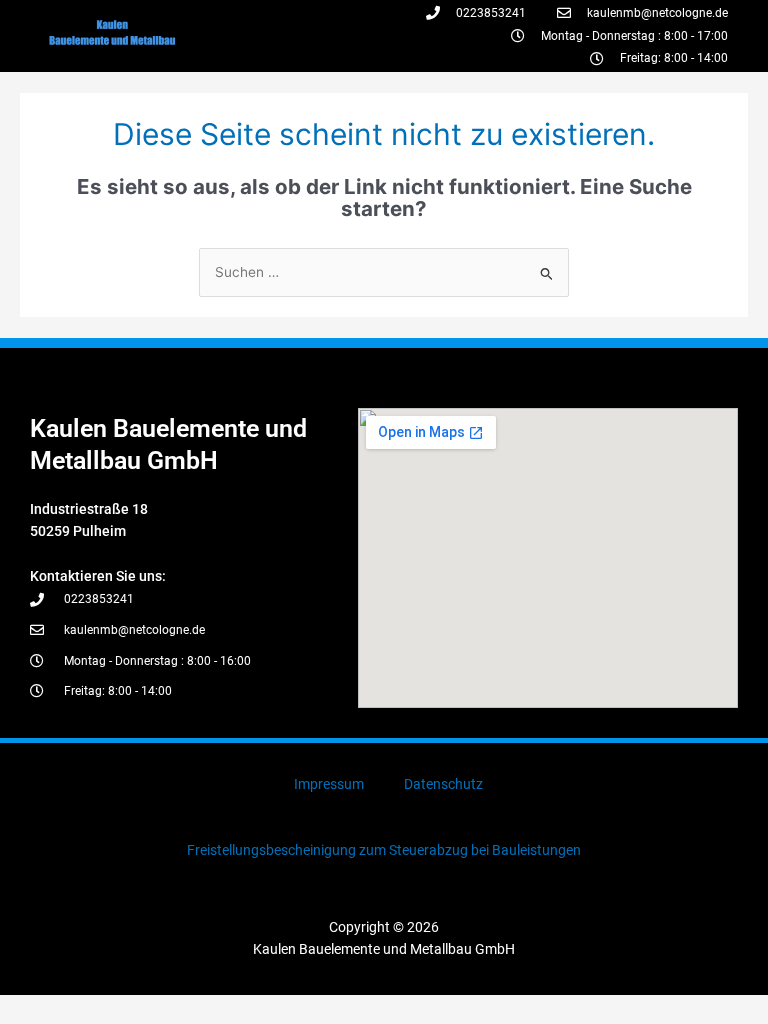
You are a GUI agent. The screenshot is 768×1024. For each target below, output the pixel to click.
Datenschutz (443, 784)
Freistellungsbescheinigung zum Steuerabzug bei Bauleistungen (384, 850)
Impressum (329, 784)
